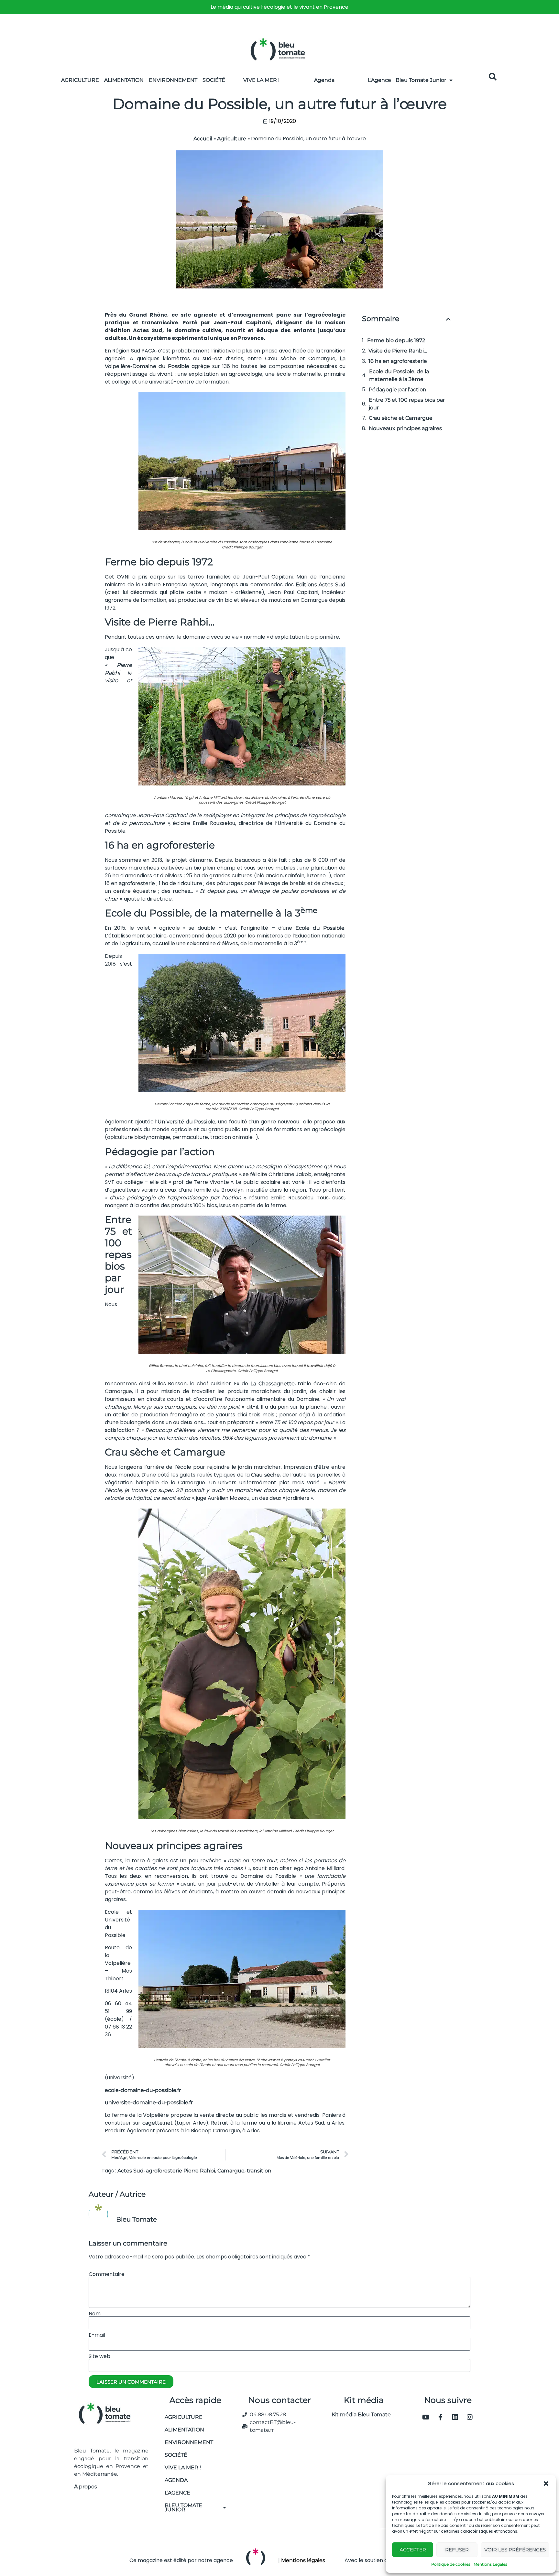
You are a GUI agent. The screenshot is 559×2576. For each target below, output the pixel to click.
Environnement (173, 80)
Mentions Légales (490, 2564)
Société (214, 80)
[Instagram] (470, 2417)
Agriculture (80, 80)
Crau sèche (265, 1475)
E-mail (97, 2335)
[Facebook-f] (441, 2417)
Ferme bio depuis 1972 (396, 340)
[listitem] (279, 7)
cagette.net (158, 2123)
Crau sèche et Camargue (401, 418)
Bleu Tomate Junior (421, 80)
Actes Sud (131, 2171)
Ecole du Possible (320, 928)
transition (259, 2171)
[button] (546, 2484)
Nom (95, 2314)
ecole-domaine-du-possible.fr (143, 2090)
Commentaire (107, 2274)
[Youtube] (426, 2417)
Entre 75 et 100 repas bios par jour (407, 404)
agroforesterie (137, 883)
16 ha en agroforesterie (398, 361)
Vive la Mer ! (261, 80)
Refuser (457, 2550)
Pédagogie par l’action (398, 390)
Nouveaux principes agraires (405, 428)
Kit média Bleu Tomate (359, 2414)
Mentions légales (303, 2560)
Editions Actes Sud (321, 584)
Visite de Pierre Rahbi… (398, 351)
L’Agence (379, 80)
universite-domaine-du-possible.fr (149, 2102)
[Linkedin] (455, 2417)
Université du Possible (186, 1122)
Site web (99, 2356)
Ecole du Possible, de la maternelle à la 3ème (399, 375)
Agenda (324, 80)
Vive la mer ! (183, 2468)
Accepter (413, 2550)
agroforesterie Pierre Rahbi (181, 2171)
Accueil (203, 139)
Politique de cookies (451, 2564)
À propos (86, 2487)
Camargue (231, 2171)
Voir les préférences (515, 2550)
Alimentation (124, 80)
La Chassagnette (273, 1384)
